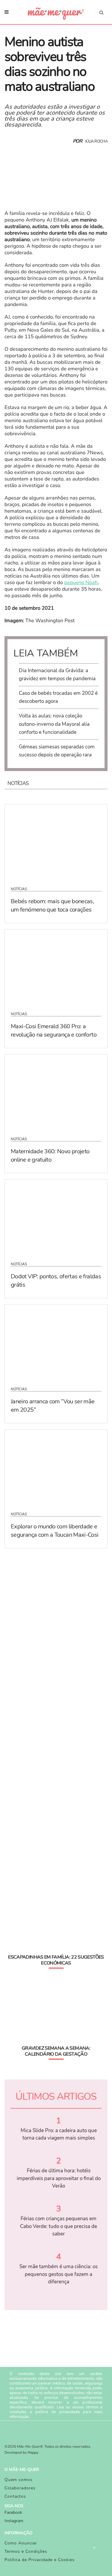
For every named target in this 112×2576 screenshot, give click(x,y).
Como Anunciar (21, 2543)
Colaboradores (20, 2488)
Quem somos (19, 2480)
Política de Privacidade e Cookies (40, 2560)
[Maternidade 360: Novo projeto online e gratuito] (56, 1092)
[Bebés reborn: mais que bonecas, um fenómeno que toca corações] (56, 842)
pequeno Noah (81, 583)
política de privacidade (57, 2412)
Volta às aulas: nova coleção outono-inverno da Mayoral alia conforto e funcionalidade (54, 724)
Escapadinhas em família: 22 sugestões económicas (56, 1960)
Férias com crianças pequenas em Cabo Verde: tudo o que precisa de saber (59, 2226)
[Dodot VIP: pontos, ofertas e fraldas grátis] (56, 1217)
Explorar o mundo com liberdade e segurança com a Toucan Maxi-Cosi (55, 1531)
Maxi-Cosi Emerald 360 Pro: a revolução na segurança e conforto (54, 1030)
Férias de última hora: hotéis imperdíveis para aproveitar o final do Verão (59, 2178)
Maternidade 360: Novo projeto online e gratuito (50, 1156)
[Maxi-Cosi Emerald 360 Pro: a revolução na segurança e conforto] (56, 967)
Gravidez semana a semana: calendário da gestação (56, 2051)
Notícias (19, 889)
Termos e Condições (26, 2551)
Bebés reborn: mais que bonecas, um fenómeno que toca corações (52, 905)
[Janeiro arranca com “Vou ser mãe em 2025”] (56, 1342)
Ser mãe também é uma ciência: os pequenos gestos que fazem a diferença (59, 2274)
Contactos (15, 2496)
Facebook (13, 2512)
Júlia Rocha (96, 141)
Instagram (14, 2521)
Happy (33, 2453)
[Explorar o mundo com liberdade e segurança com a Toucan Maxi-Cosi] (56, 1467)
